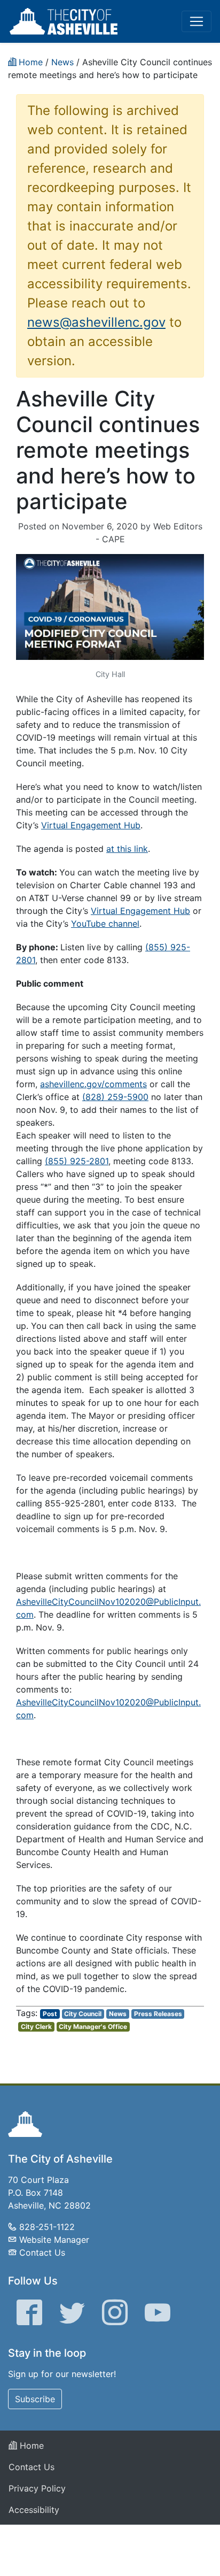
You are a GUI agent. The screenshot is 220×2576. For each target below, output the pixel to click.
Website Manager (54, 2240)
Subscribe (35, 2399)
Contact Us (42, 2252)
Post (50, 2014)
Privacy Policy (37, 2488)
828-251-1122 (47, 2227)
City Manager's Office (93, 2027)
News (118, 2014)
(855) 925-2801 (77, 1161)
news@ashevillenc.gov (96, 322)
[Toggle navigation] (197, 21)
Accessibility (34, 2510)
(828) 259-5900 (115, 1097)
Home (30, 2446)
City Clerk (36, 2027)
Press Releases (158, 2014)
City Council (83, 2014)
